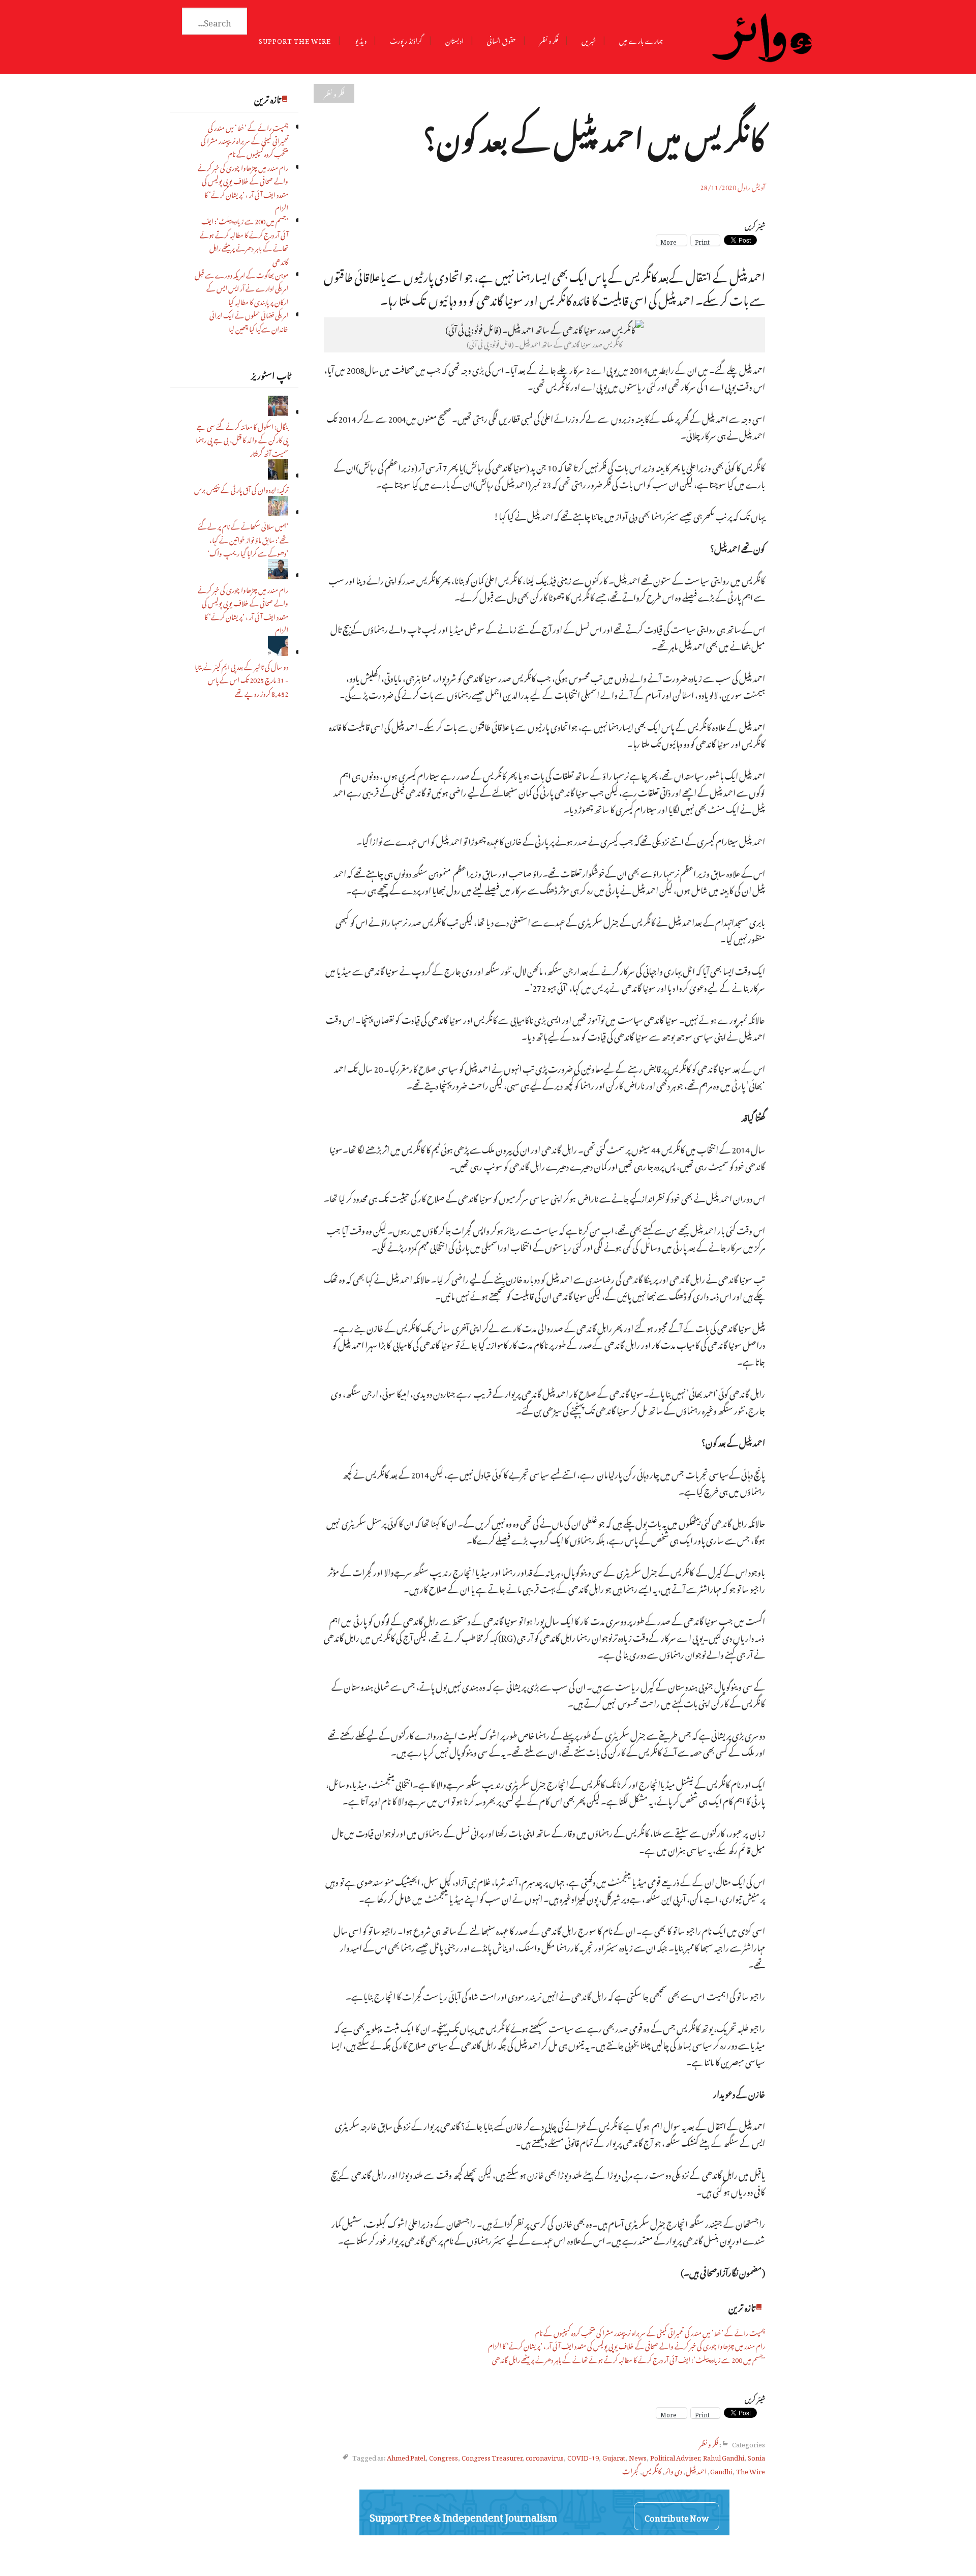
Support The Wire (295, 39)
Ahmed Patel (406, 2456)
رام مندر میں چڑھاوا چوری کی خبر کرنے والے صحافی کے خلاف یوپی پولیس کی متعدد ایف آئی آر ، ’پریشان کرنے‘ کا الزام (243, 187)
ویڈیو (361, 39)
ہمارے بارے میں (641, 39)
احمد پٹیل (696, 2470)
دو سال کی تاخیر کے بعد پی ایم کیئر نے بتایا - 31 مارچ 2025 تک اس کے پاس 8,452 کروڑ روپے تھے (241, 679)
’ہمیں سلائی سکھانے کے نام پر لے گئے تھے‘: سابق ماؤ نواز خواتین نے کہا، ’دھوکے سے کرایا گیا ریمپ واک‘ (243, 539)
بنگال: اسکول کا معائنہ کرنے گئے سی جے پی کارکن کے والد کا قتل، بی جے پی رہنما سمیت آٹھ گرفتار (242, 439)
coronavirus (545, 2456)
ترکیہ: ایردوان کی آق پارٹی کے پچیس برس (241, 488)
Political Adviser (675, 2456)
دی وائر (674, 2470)
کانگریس (652, 2470)
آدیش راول (751, 186)
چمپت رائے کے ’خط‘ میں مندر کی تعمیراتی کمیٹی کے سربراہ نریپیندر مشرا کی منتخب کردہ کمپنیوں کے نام (245, 140)
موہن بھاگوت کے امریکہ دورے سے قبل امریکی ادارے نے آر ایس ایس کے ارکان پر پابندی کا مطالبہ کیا (241, 287)
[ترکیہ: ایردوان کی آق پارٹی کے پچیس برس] (278, 475)
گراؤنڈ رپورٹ (406, 39)
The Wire (751, 2470)
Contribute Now (677, 2516)
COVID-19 (583, 2456)
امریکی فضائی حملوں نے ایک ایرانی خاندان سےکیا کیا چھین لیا (249, 321)
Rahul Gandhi (724, 2456)
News (638, 2456)
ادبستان (454, 39)
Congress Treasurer (492, 2456)
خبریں (589, 39)
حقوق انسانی (501, 39)
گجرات (631, 2470)
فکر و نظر (549, 39)
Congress (444, 2456)
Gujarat (614, 2456)
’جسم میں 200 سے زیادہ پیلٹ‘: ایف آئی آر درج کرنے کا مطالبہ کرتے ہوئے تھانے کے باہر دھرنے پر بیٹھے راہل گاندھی (244, 240)
